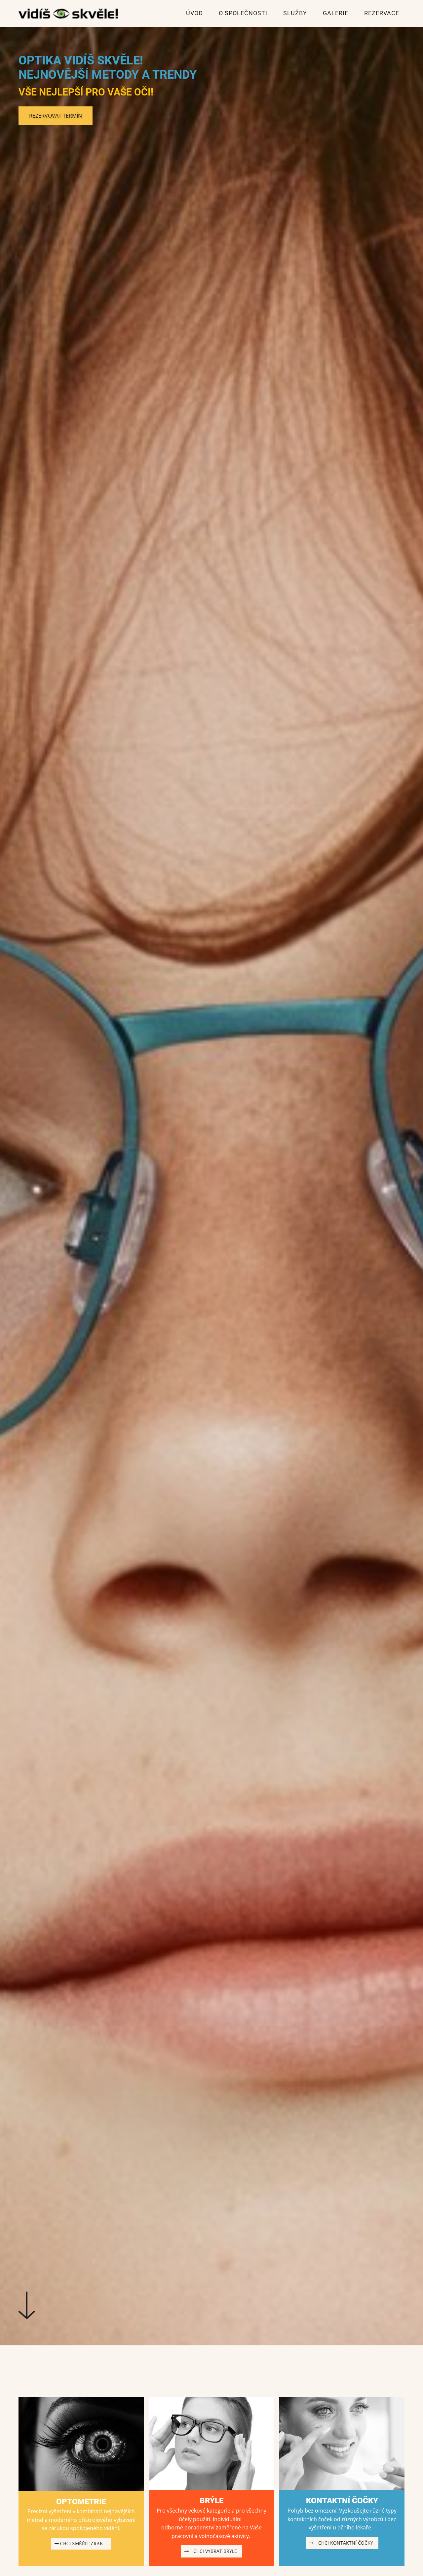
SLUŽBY (295, 13)
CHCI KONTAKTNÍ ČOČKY (344, 2543)
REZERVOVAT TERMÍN (56, 116)
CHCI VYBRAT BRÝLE (214, 2551)
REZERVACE (382, 13)
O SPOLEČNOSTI (243, 13)
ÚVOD (194, 13)
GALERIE (336, 13)
